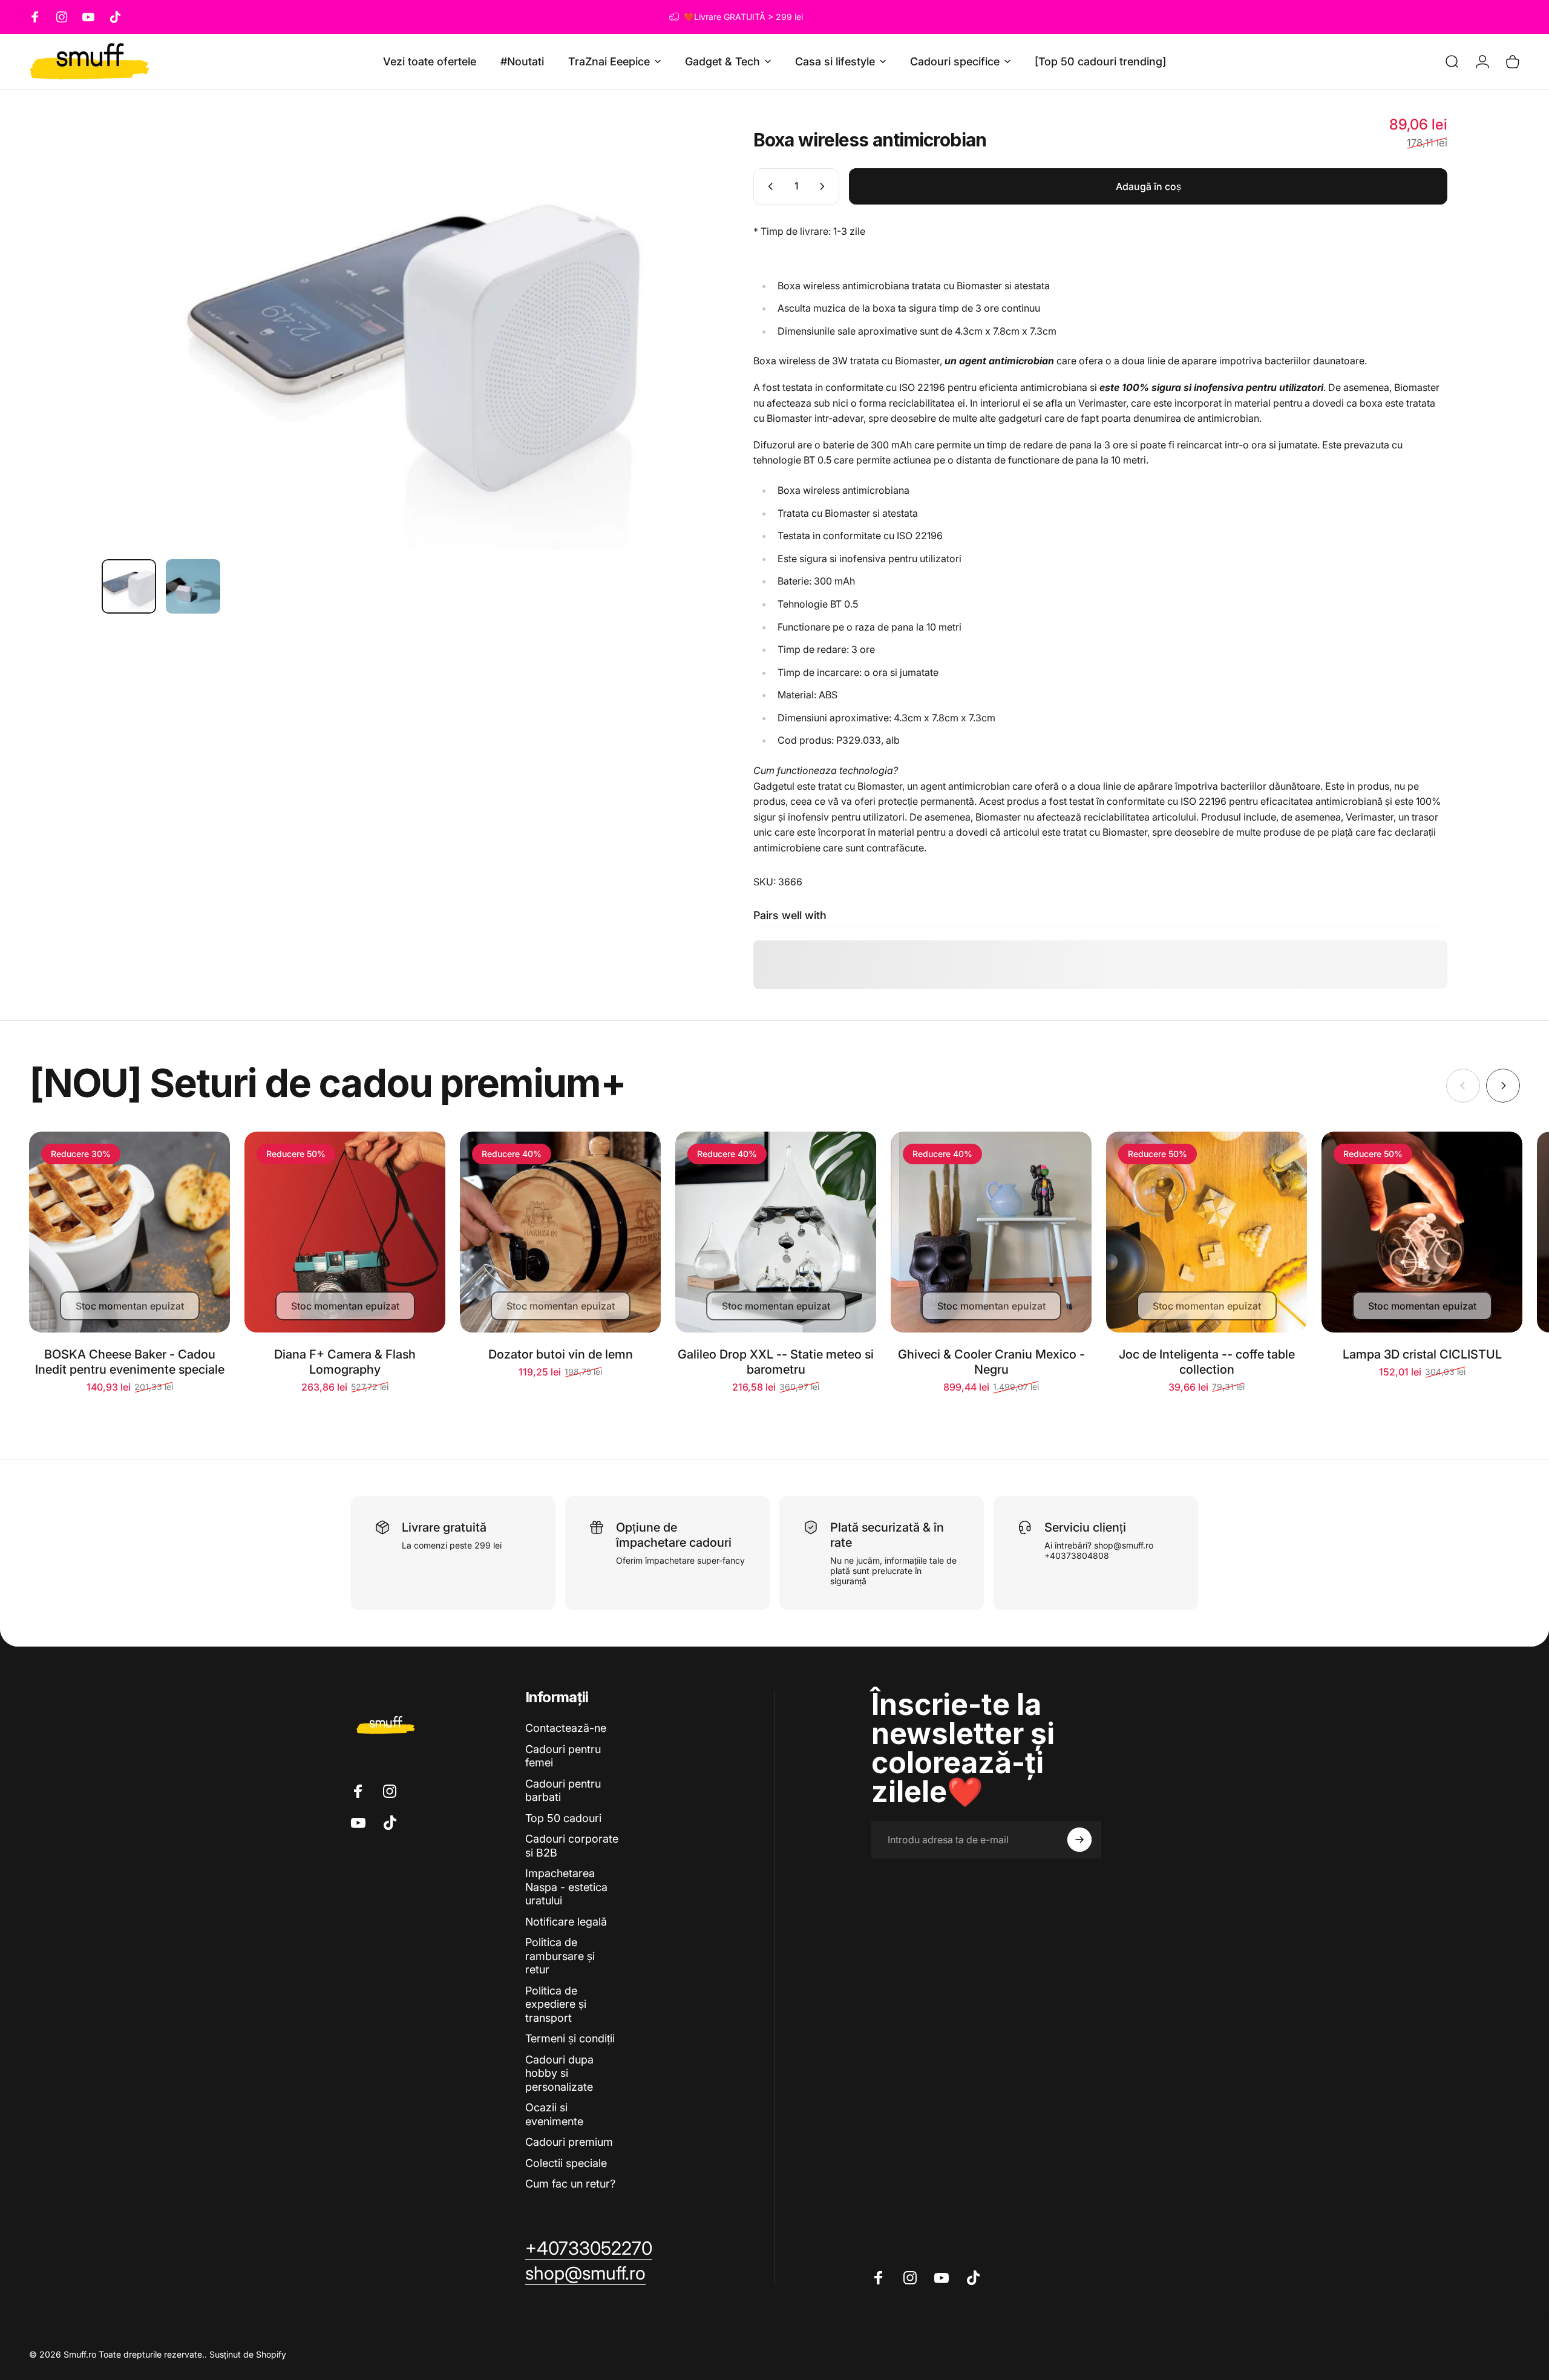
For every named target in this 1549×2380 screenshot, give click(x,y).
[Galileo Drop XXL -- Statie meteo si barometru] (776, 1232)
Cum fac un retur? (570, 2184)
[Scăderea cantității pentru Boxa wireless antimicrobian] (768, 186)
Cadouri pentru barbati (563, 1791)
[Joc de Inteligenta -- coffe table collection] (1207, 1232)
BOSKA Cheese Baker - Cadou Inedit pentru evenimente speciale (130, 1362)
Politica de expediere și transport (556, 2004)
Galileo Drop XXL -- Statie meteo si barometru (776, 1362)
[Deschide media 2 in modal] (409, 333)
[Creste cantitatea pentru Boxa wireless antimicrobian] (825, 186)
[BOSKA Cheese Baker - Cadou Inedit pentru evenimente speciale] (129, 1232)
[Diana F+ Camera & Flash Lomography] (345, 1232)
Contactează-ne (566, 1728)
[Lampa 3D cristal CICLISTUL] (1422, 1232)
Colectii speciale (566, 2163)
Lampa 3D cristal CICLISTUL (1422, 1354)
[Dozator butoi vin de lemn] (560, 1232)
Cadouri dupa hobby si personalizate (559, 2073)
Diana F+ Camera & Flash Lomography (345, 1362)
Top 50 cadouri (563, 1818)
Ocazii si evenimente (554, 2114)
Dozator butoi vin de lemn (561, 1354)
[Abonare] (1079, 1840)
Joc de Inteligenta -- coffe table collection (1207, 1362)
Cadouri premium (569, 2142)
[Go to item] (129, 586)
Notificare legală (566, 1922)
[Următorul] (686, 333)
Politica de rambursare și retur (560, 1956)
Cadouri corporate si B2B (572, 1846)
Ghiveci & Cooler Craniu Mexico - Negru (991, 1362)
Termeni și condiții (570, 2038)
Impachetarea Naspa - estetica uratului (566, 1887)
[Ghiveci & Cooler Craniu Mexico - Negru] (991, 1232)
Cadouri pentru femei (563, 1756)
